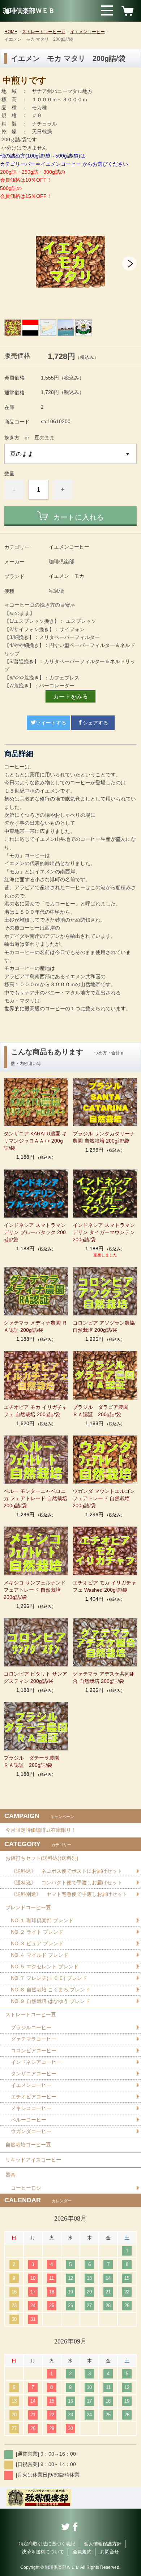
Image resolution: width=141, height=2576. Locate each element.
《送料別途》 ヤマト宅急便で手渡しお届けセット (69, 1894)
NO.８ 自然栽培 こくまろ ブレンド (50, 1990)
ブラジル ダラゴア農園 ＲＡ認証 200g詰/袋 (103, 1411)
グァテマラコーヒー (34, 2039)
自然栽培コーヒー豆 (28, 2145)
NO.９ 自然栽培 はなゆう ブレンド (50, 2001)
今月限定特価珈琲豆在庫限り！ (41, 1830)
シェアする (95, 723)
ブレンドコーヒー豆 (28, 1907)
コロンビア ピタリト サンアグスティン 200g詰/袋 (35, 1677)
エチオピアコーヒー (34, 2097)
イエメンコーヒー (87, 32)
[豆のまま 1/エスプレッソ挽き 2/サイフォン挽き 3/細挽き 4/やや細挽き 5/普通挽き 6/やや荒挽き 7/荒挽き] (71, 454)
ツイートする (51, 723)
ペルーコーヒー (29, 2120)
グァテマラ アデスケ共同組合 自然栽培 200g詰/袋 (104, 1677)
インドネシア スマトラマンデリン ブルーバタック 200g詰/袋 (35, 1232)
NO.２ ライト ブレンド (37, 1932)
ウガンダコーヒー (31, 2131)
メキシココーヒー (31, 2108)
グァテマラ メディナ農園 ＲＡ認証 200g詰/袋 (35, 1326)
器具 (10, 2175)
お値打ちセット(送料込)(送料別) (42, 1858)
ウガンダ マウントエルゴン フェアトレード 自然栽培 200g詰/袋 (104, 1498)
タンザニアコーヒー (34, 2074)
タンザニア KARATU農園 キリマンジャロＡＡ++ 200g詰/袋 (35, 1141)
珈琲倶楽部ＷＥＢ (29, 11)
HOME (11, 32)
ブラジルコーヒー (31, 2027)
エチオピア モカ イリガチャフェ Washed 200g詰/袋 (104, 1586)
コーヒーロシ (26, 2188)
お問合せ (110, 2552)
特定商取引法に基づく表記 (47, 2544)
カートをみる (70, 697)
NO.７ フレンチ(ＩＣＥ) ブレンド (49, 1978)
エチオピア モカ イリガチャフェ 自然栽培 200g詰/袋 (35, 1411)
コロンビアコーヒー (34, 2050)
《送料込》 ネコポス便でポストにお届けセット (67, 1871)
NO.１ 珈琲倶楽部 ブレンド (42, 1920)
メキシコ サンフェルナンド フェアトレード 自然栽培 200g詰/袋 (35, 1590)
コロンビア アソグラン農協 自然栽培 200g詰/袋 (104, 1326)
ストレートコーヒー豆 (44, 32)
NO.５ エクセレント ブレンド (45, 1967)
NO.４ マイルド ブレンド (40, 1955)
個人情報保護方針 (103, 2544)
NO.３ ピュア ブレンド (37, 1943)
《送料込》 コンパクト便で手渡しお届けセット (67, 1883)
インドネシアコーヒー (36, 2062)
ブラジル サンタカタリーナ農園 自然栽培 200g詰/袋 (104, 1137)
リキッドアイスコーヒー (33, 2160)
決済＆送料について (43, 2552)
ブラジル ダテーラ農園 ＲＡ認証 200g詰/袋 (34, 1761)
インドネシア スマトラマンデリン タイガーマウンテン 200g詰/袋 (104, 1232)
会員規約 (82, 2552)
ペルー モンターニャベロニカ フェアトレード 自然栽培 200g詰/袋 (36, 1498)
